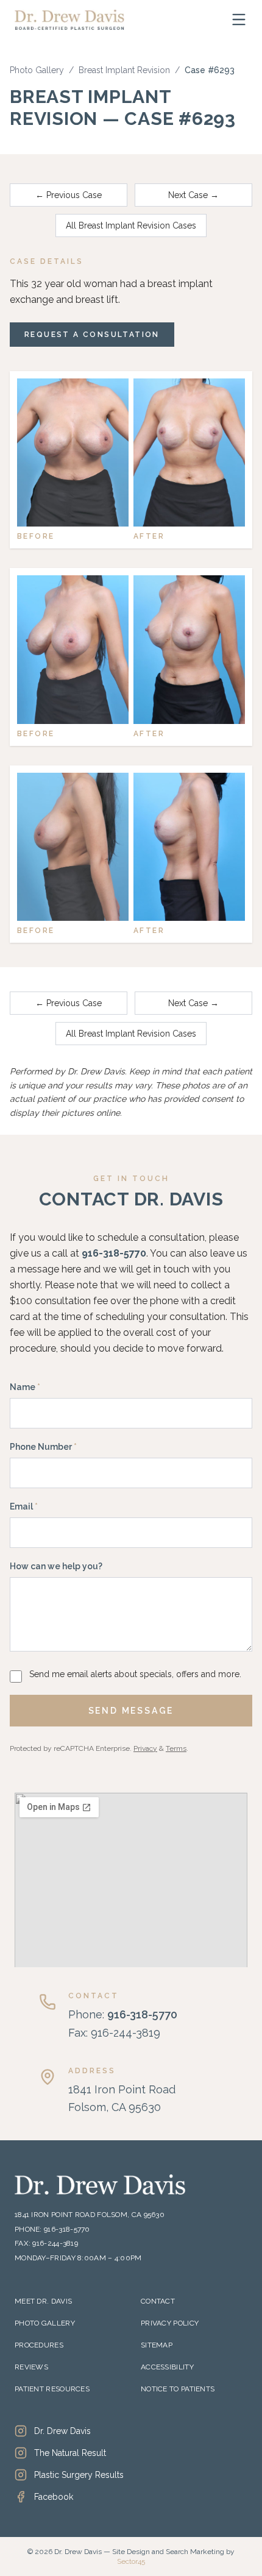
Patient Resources (52, 2389)
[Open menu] (239, 20)
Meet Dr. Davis (43, 2301)
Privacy (145, 1748)
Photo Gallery (37, 70)
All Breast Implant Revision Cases (131, 225)
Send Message (131, 1711)
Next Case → (193, 195)
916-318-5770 (114, 1253)
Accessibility (167, 2367)
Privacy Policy (170, 2323)
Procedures (39, 2345)
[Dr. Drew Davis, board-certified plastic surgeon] (69, 20)
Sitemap (157, 2345)
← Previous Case (69, 195)
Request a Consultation (92, 335)
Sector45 (131, 2561)
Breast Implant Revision (124, 70)
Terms (176, 1748)
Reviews (31, 2367)
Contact (158, 2301)
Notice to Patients (178, 2389)
